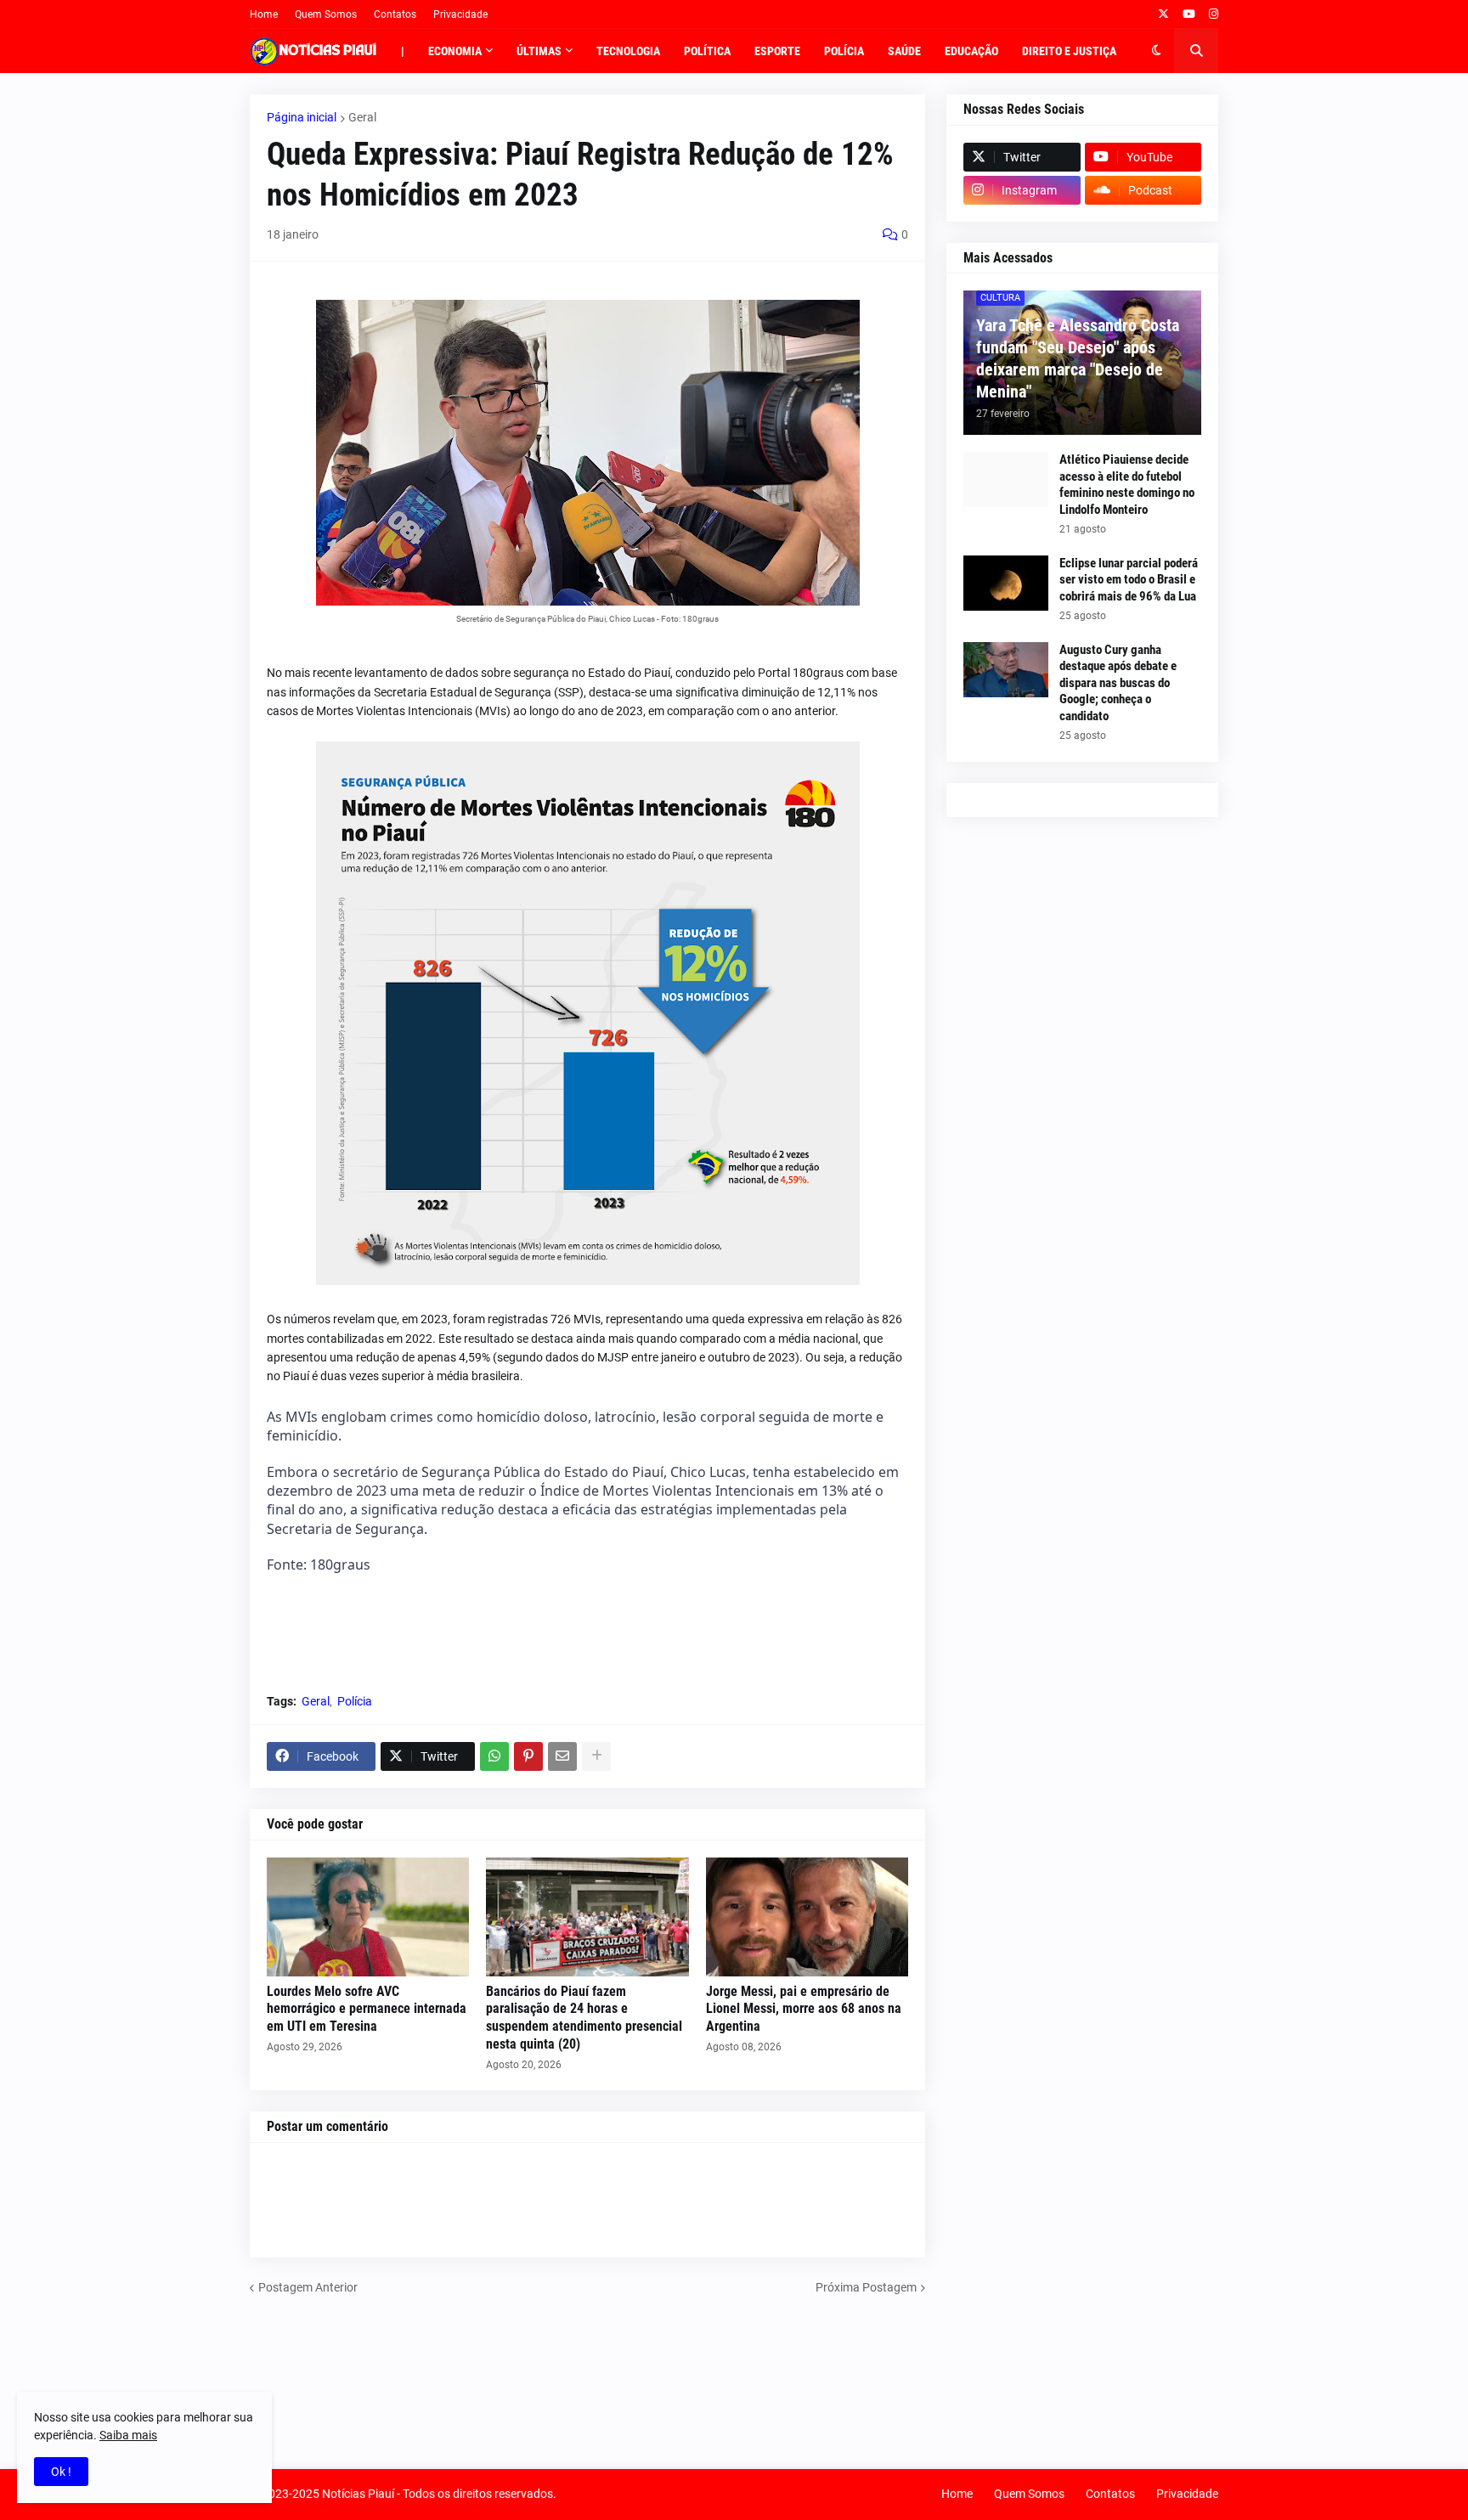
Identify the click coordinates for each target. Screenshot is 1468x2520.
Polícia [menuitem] (844, 51)
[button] (1157, 51)
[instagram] (1214, 14)
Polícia (355, 1701)
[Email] (562, 1756)
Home (264, 14)
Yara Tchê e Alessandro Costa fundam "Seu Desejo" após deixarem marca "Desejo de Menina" (1078, 358)
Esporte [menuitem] (777, 51)
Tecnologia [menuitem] (628, 51)
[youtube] (1189, 14)
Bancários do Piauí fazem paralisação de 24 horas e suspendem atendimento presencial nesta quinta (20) (584, 2018)
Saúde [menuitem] (904, 51)
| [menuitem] (403, 51)
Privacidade (460, 14)
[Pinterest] (528, 1756)
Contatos (395, 14)
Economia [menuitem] (455, 51)
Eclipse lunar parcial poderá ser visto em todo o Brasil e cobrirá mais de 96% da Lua (1129, 580)
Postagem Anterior (308, 2287)
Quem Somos (326, 14)
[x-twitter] (1163, 14)
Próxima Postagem (866, 2287)
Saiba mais (128, 2435)
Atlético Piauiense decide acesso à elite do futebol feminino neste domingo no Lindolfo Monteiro (1127, 485)
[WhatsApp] (494, 1756)
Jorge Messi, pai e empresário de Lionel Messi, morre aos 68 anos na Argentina (804, 2009)
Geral (362, 117)
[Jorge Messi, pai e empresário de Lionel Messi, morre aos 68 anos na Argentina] (807, 1917)
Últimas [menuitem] (539, 51)
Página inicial (302, 117)
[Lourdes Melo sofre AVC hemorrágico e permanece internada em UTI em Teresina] (368, 1917)
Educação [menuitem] (971, 51)
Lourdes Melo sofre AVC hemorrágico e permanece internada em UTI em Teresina (367, 2009)
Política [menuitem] (707, 51)
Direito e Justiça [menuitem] (1069, 51)
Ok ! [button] (61, 2472)
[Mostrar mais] (596, 1756)
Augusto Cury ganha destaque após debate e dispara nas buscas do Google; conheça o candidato (1118, 683)
